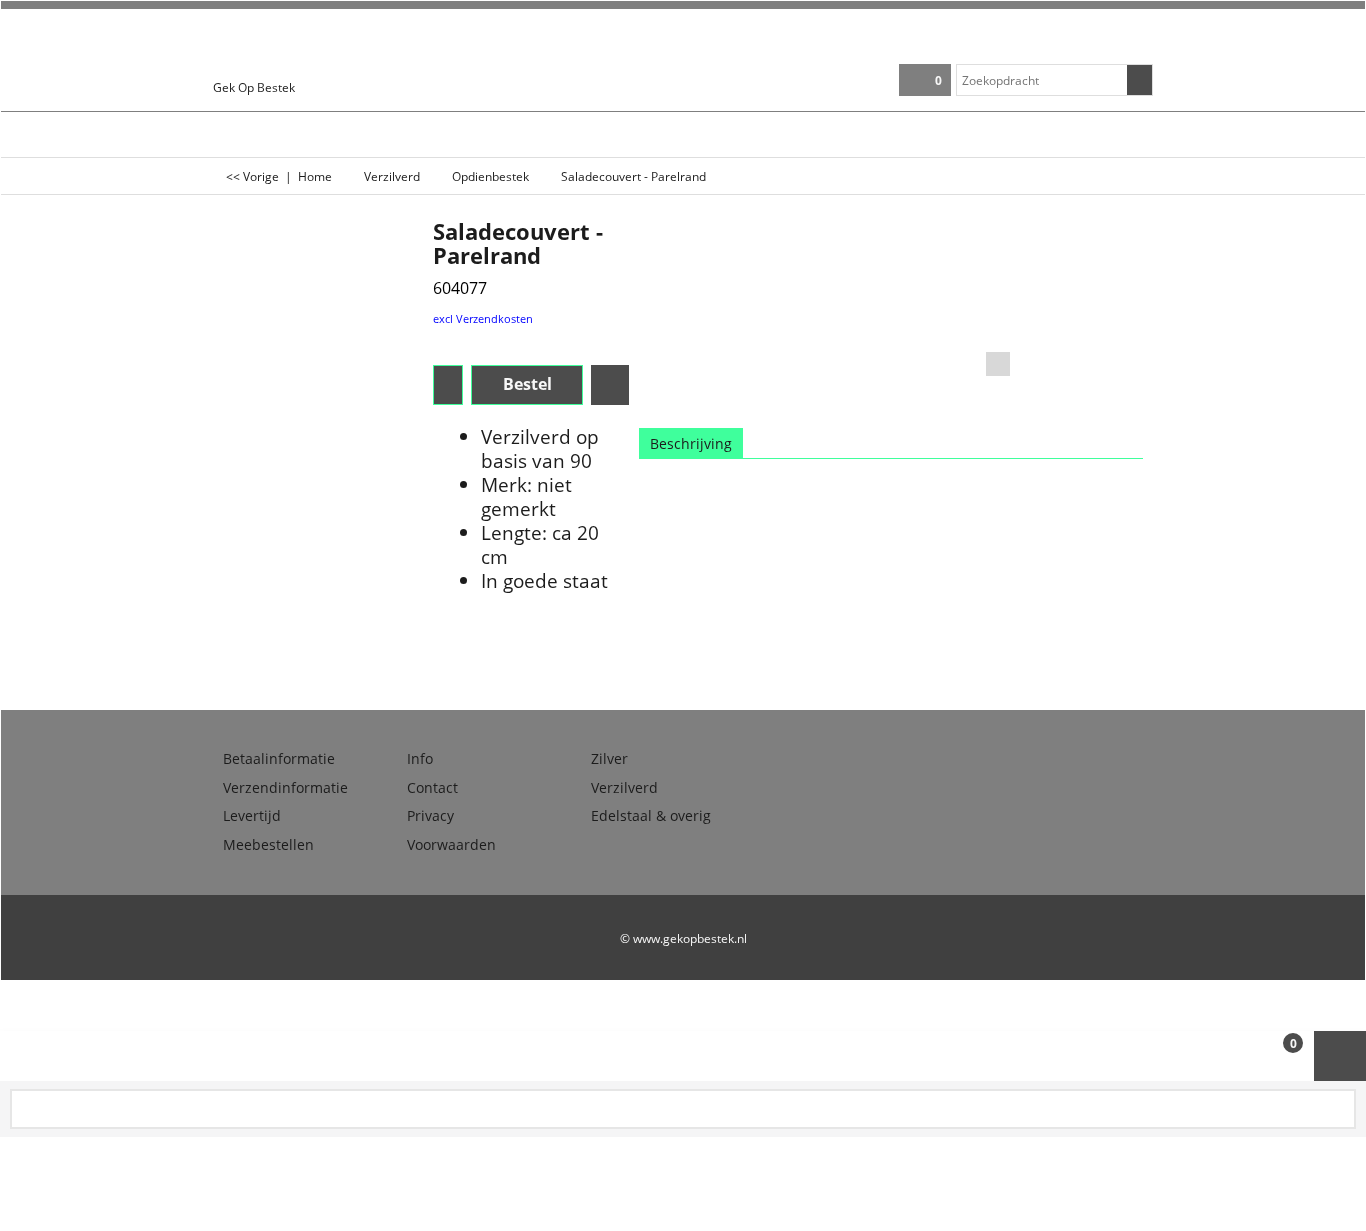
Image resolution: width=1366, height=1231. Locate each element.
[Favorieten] (610, 385)
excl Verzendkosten (483, 318)
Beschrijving (691, 443)
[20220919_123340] (1094, 337)
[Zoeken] (1139, 80)
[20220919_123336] (1094, 286)
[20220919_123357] (1094, 389)
